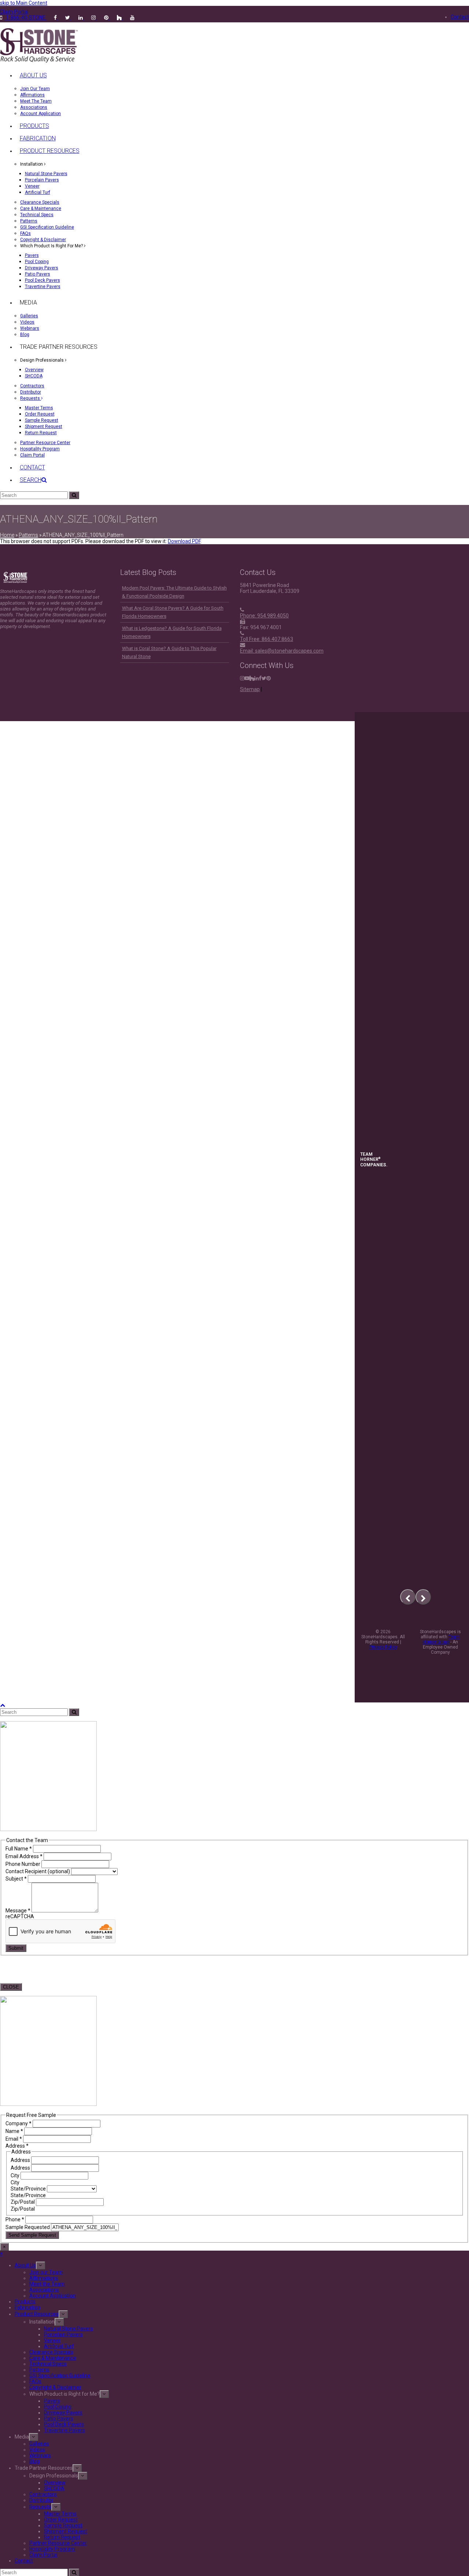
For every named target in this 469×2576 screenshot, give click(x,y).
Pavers (52, 2401)
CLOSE (11, 1987)
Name (14, 2131)
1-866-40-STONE (26, 18)
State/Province (29, 2189)
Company (19, 2123)
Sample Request (63, 2525)
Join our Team (46, 2272)
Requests (40, 2507)
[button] (33, 480)
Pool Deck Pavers (64, 2424)
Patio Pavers (59, 2418)
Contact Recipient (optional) (38, 1871)
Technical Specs (48, 2364)
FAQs (35, 2381)
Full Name (19, 1849)
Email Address (24, 1856)
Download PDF (184, 541)
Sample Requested (28, 2227)
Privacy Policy (383, 1647)
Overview (55, 2483)
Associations (44, 2290)
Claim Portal (43, 2555)
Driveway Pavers (63, 2413)
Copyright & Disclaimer (55, 2387)
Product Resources (37, 2314)
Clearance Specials (51, 2352)
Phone (15, 2219)
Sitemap (250, 689)
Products (25, 2302)
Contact (24, 2561)
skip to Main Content (24, 3)
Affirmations (44, 2278)
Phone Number (23, 1864)
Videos (37, 2450)
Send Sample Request (32, 2235)
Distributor (41, 2500)
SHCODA (54, 2488)
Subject (16, 1879)
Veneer (52, 2340)
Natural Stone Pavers (69, 2329)
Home (7, 535)
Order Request (61, 2520)
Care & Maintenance (53, 2358)
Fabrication (27, 2307)
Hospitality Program (52, 2549)
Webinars (40, 2455)
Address (21, 2160)
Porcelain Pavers (63, 2335)
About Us (25, 2265)
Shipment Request (66, 2531)
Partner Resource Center (58, 2543)
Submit (16, 1948)
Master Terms (60, 2514)
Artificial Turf (59, 2346)
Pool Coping (58, 2407)
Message (18, 1911)
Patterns (28, 535)
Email (14, 2139)
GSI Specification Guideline (60, 2376)
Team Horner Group (442, 1639)
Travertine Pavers (64, 2430)
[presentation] (408, 1597)
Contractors (43, 2494)
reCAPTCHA (20, 1916)
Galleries (39, 2444)
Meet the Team (47, 2284)
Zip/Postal (23, 2202)
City (16, 2175)
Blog (34, 2461)
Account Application (53, 2296)
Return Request (62, 2537)
